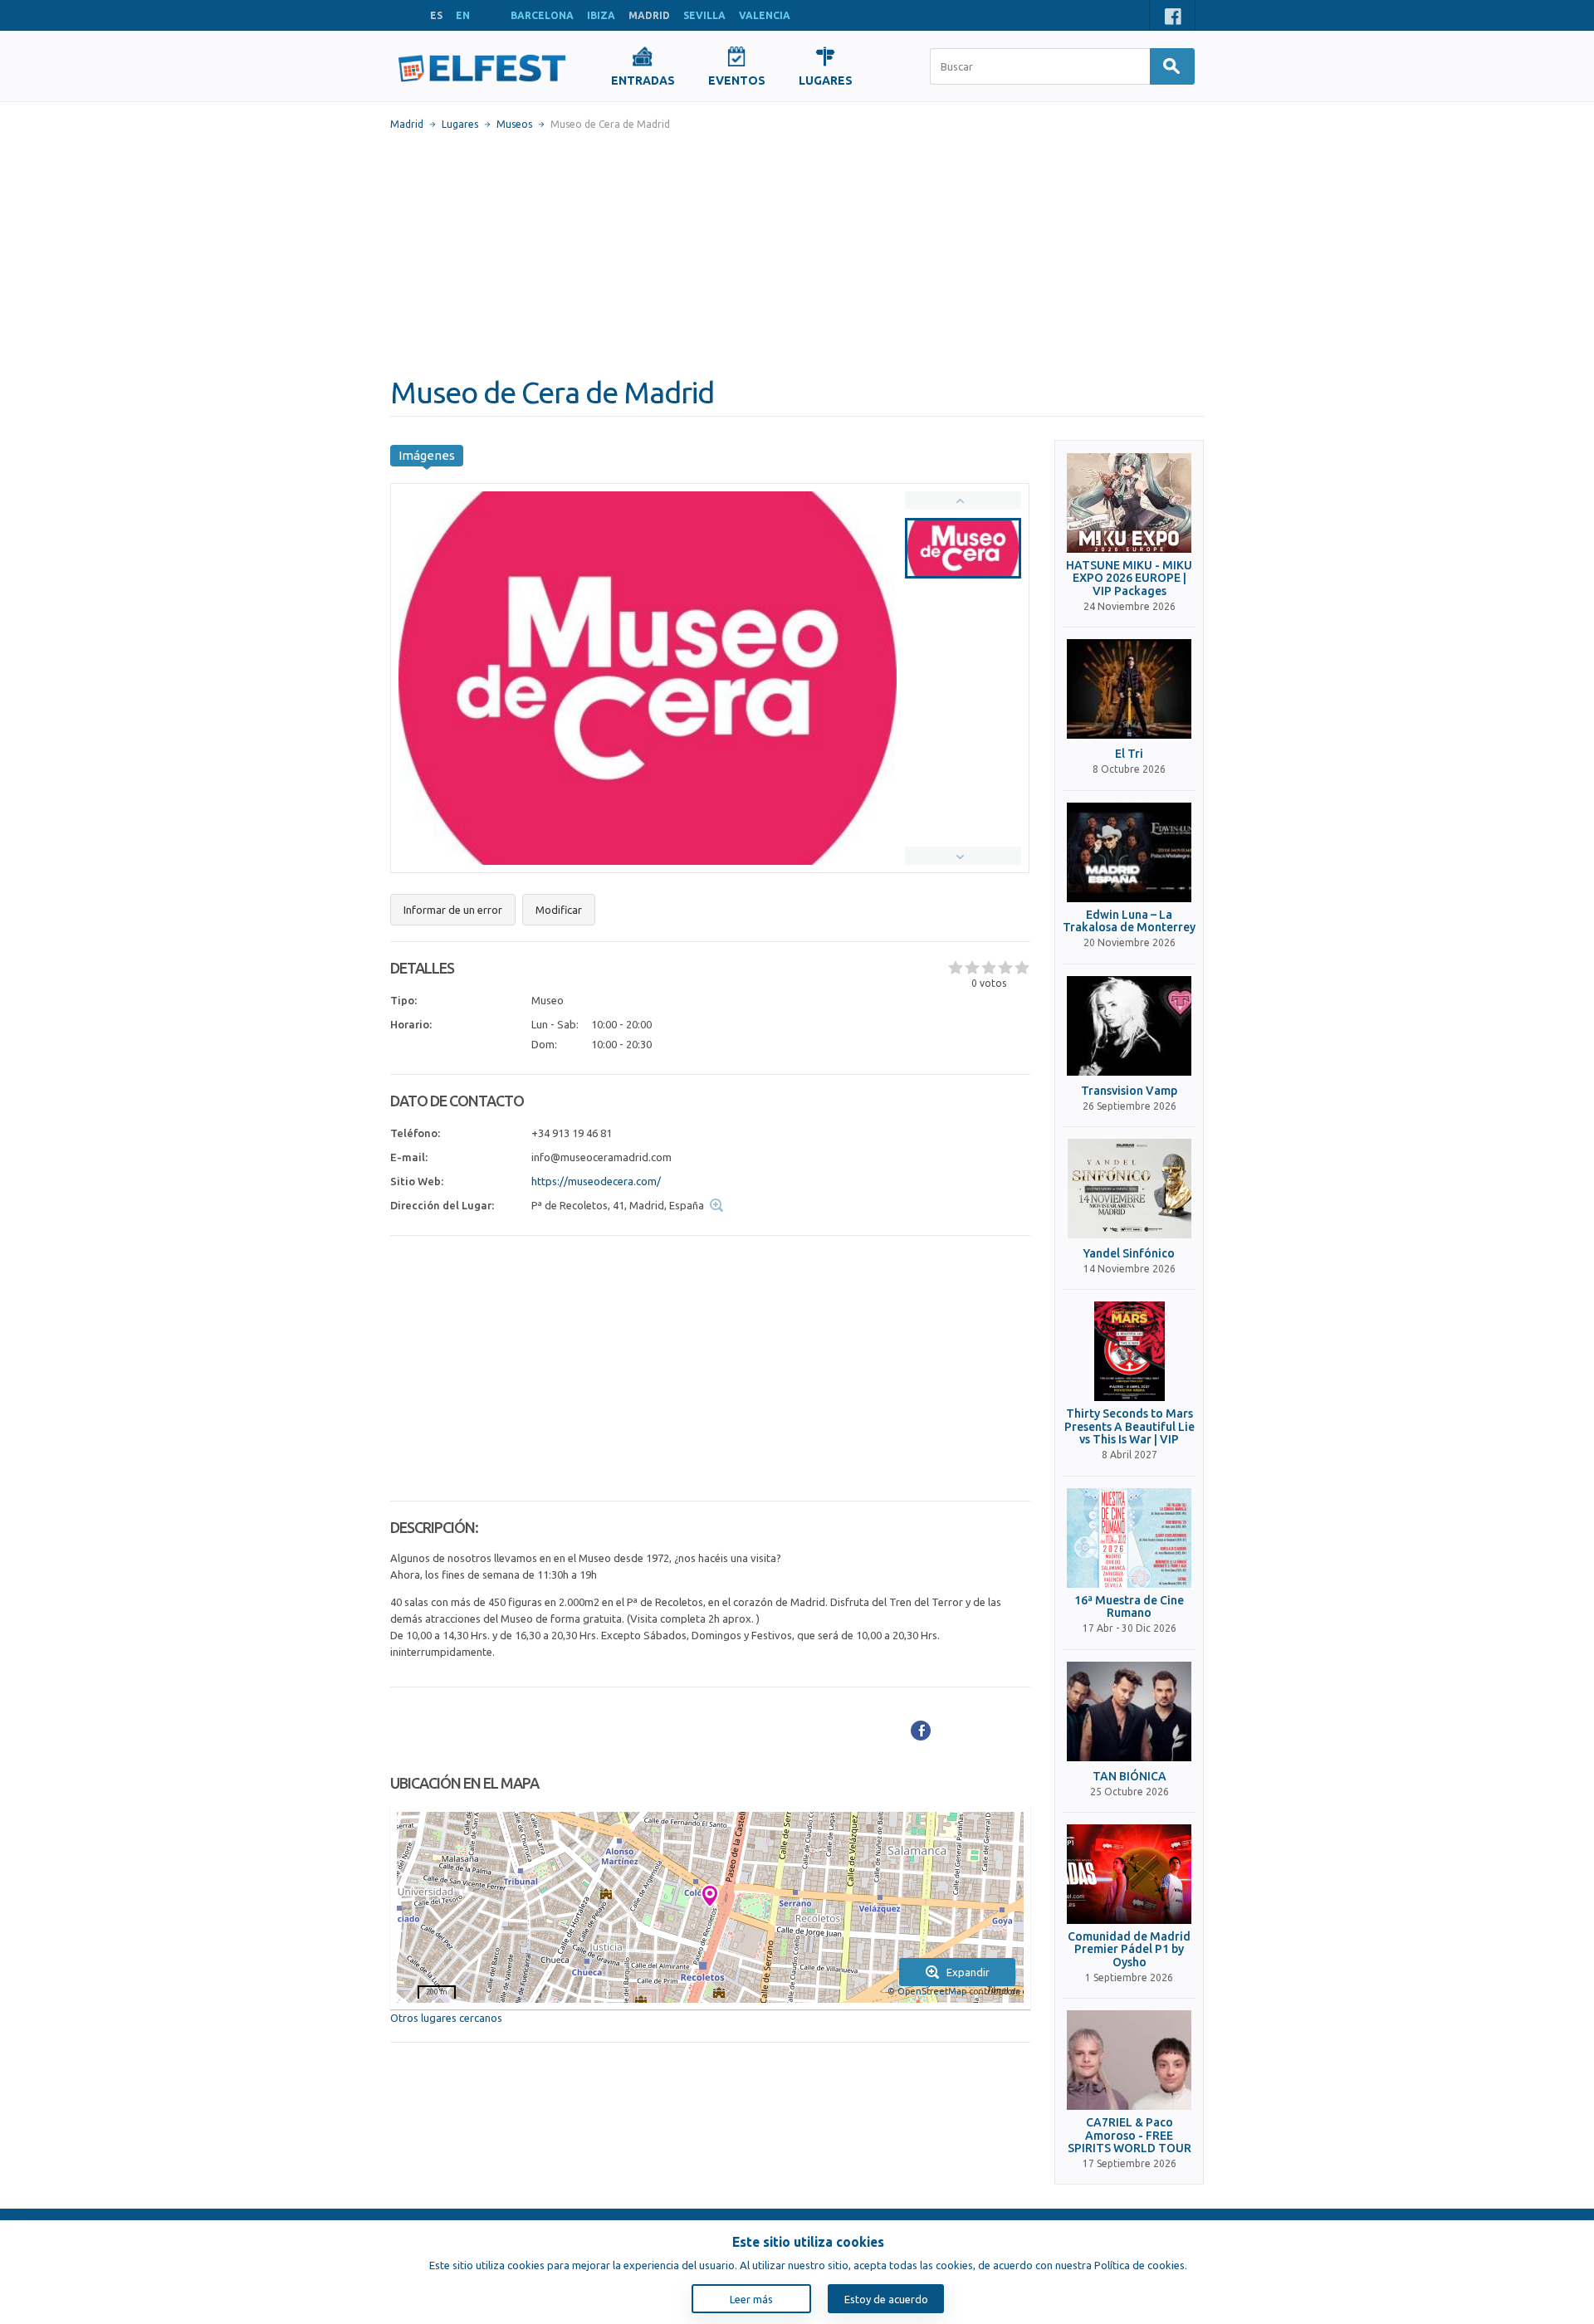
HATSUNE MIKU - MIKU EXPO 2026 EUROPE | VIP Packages (1129, 579)
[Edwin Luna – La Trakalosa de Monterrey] (1129, 852)
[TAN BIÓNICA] (1129, 1711)
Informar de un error (453, 910)
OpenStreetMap (932, 1991)
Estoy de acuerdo (886, 2299)
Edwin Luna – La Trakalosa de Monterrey (1129, 921)
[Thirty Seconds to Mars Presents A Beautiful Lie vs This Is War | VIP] (1129, 1351)
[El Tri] (1129, 689)
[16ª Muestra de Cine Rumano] (1129, 1538)
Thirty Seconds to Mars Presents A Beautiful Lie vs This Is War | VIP (1129, 1427)
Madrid (407, 124)
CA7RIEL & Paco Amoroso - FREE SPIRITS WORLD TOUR (1129, 2136)
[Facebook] (921, 1731)
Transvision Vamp (1129, 1091)
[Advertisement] (797, 253)
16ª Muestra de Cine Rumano (1129, 1607)
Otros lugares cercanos (446, 2018)
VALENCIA (765, 15)
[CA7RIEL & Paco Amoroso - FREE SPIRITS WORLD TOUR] (1129, 2060)
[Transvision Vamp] (1129, 1026)
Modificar (559, 910)
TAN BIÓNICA (1129, 1777)
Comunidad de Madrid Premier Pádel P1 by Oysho (1129, 1950)
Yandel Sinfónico (1129, 1254)
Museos (514, 124)
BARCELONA (542, 15)
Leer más (751, 2299)
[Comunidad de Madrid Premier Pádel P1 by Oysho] (1129, 1874)
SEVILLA (704, 15)
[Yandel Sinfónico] (1129, 1189)
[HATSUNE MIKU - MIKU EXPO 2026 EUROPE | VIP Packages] (1129, 503)
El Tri (1129, 754)
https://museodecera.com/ (596, 1181)
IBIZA (601, 15)
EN (463, 15)
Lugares (460, 124)
